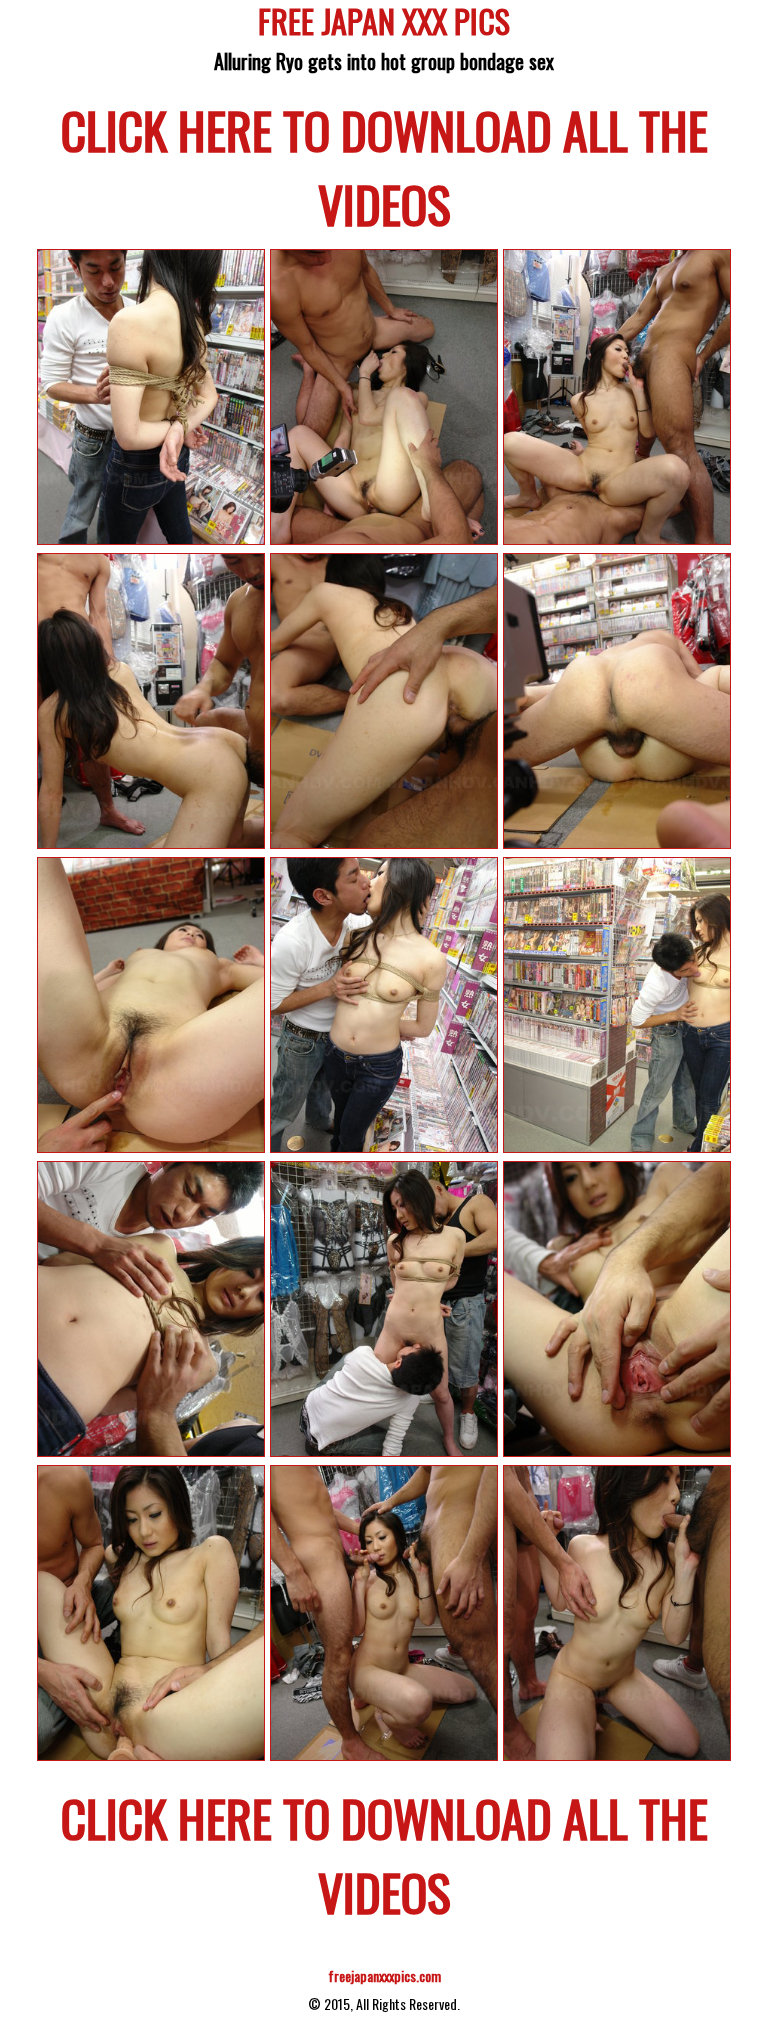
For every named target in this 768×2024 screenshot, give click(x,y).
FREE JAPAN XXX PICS (384, 24)
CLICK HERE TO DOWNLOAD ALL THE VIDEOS (384, 166)
